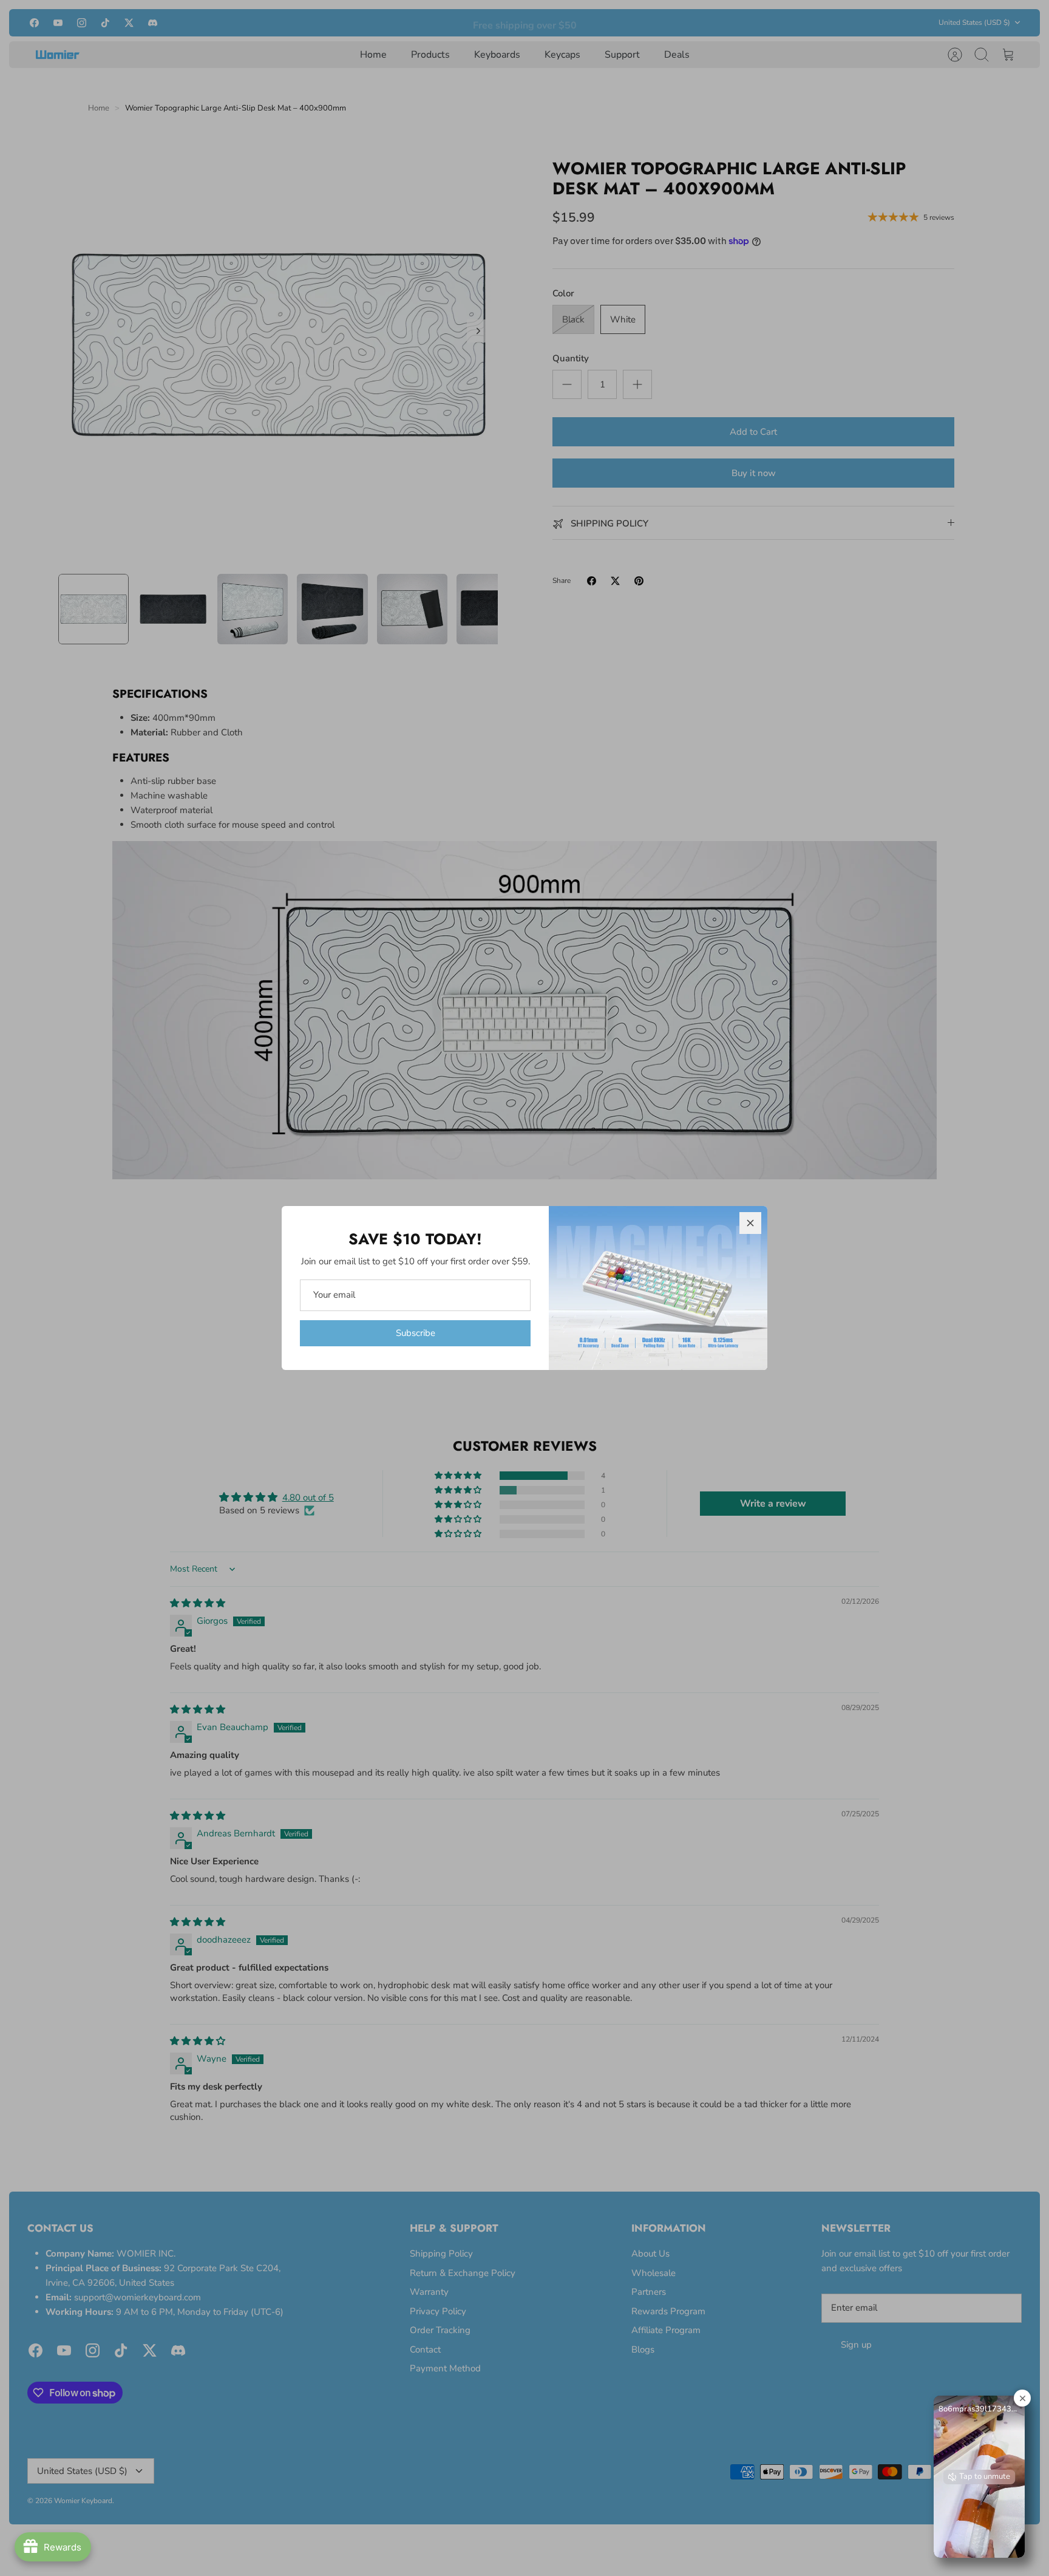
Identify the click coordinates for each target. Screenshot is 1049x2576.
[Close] (750, 1223)
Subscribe (416, 1333)
